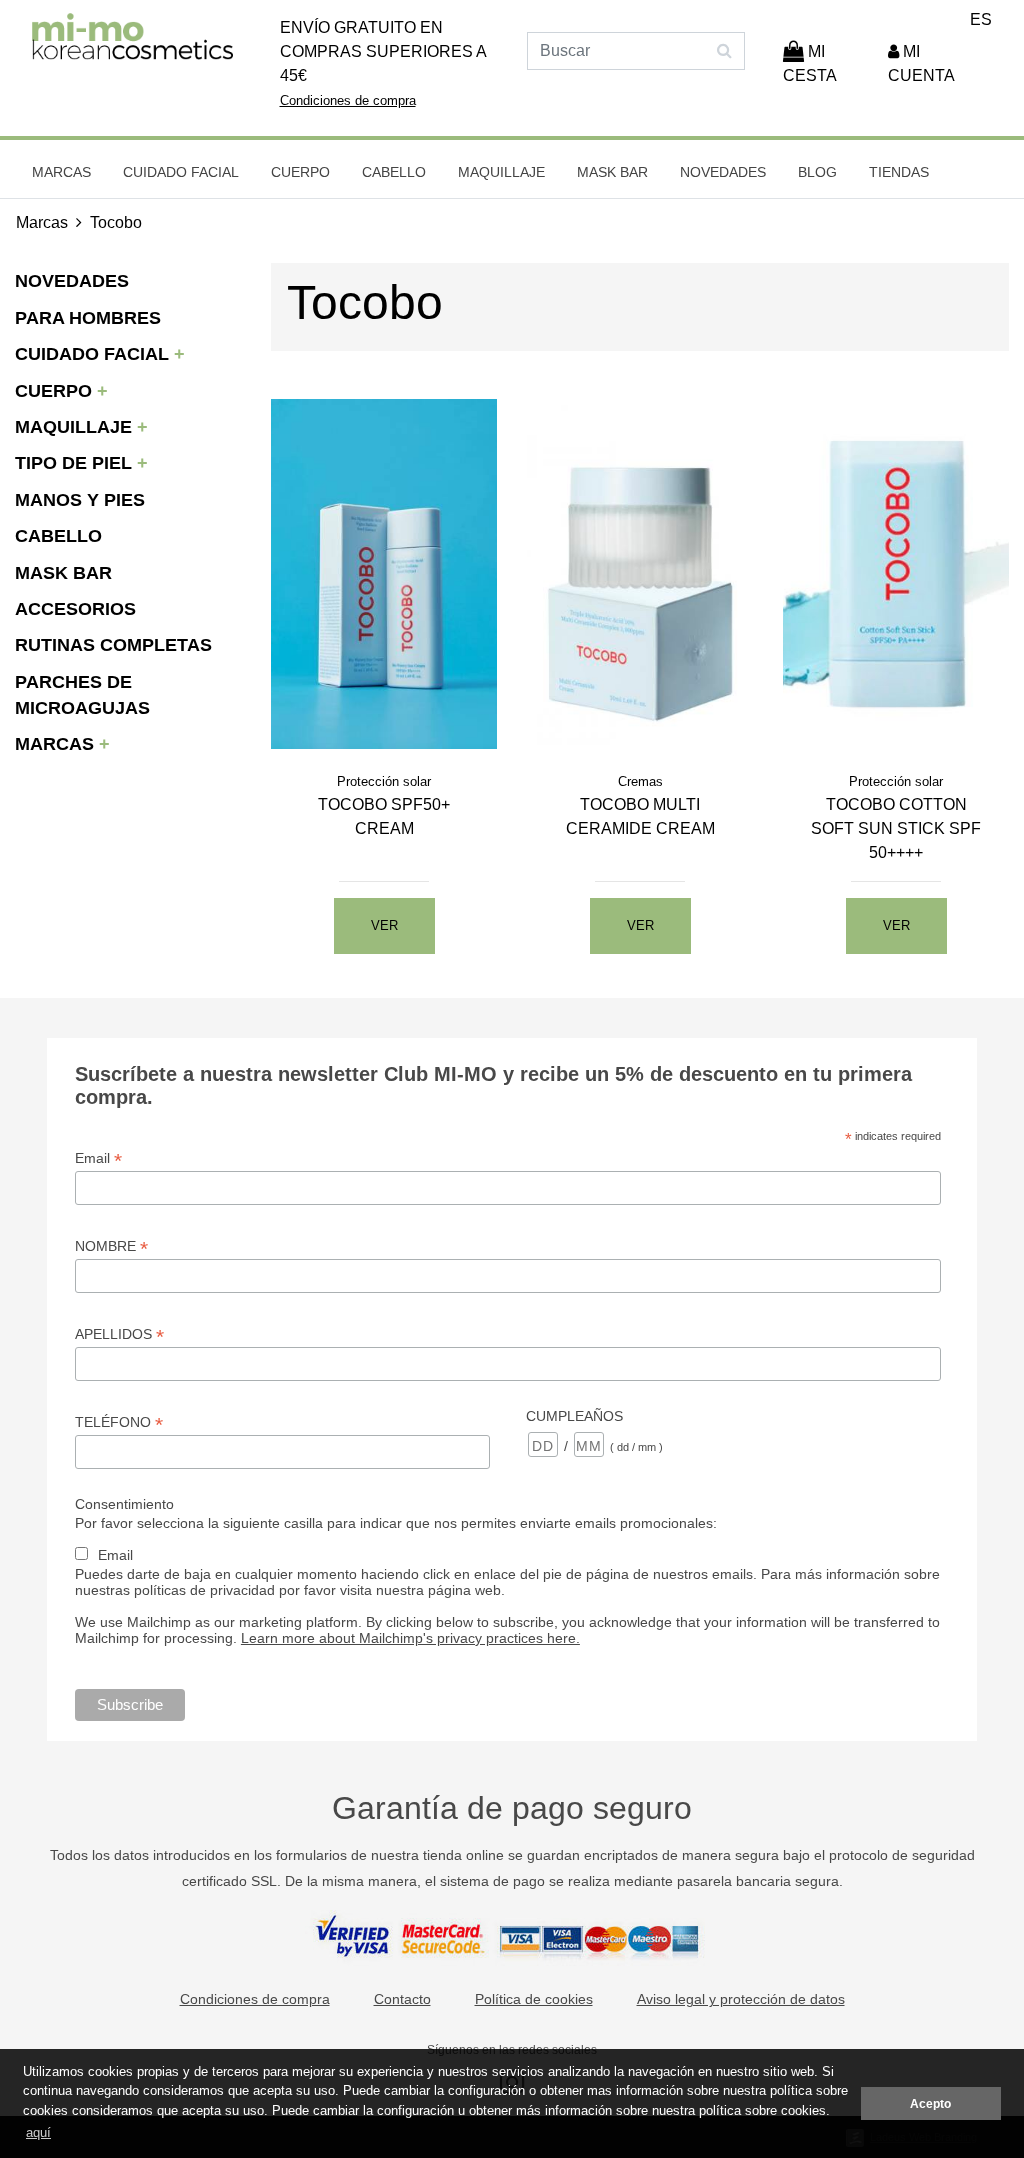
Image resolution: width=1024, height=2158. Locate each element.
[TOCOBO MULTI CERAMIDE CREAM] (640, 573)
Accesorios (75, 609)
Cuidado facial (181, 172)
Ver (384, 925)
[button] (938, 64)
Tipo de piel (76, 463)
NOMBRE (111, 1246)
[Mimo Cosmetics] (133, 36)
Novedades (723, 172)
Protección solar (384, 781)
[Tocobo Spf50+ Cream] (384, 573)
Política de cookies (534, 1999)
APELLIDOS (119, 1334)
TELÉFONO (119, 1422)
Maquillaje (501, 172)
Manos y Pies (80, 500)
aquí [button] (38, 2132)
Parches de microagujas (82, 695)
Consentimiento (124, 1504)
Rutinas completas (113, 645)
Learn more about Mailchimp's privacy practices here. (410, 1638)
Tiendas (899, 172)
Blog (817, 172)
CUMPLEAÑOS (574, 1416)
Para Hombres (88, 318)
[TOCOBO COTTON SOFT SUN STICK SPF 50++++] (896, 573)
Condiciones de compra (348, 100)
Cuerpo (300, 172)
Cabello (394, 172)
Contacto (402, 1999)
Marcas (61, 172)
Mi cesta (810, 63)
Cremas (640, 781)
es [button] (981, 19)
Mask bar (612, 172)
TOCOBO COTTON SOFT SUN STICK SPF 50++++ (896, 828)
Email (98, 1158)
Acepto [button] (930, 2103)
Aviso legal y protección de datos (741, 1999)
